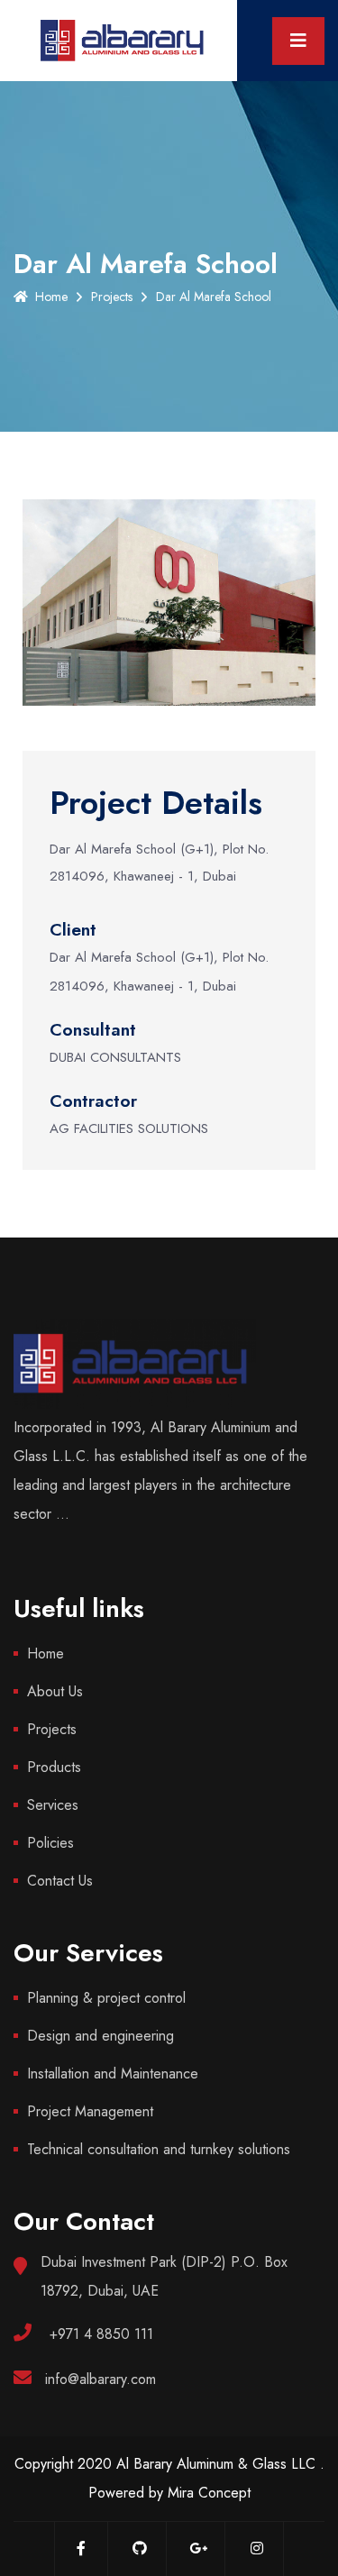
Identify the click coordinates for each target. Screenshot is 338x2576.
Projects (112, 297)
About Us (55, 1691)
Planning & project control (106, 1998)
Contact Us (60, 1881)
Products (54, 1767)
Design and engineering (100, 2036)
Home (51, 297)
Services (53, 1805)
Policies (50, 1843)
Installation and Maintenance (113, 2074)
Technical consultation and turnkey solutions (159, 2149)
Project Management (90, 2111)
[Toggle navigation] (298, 41)
